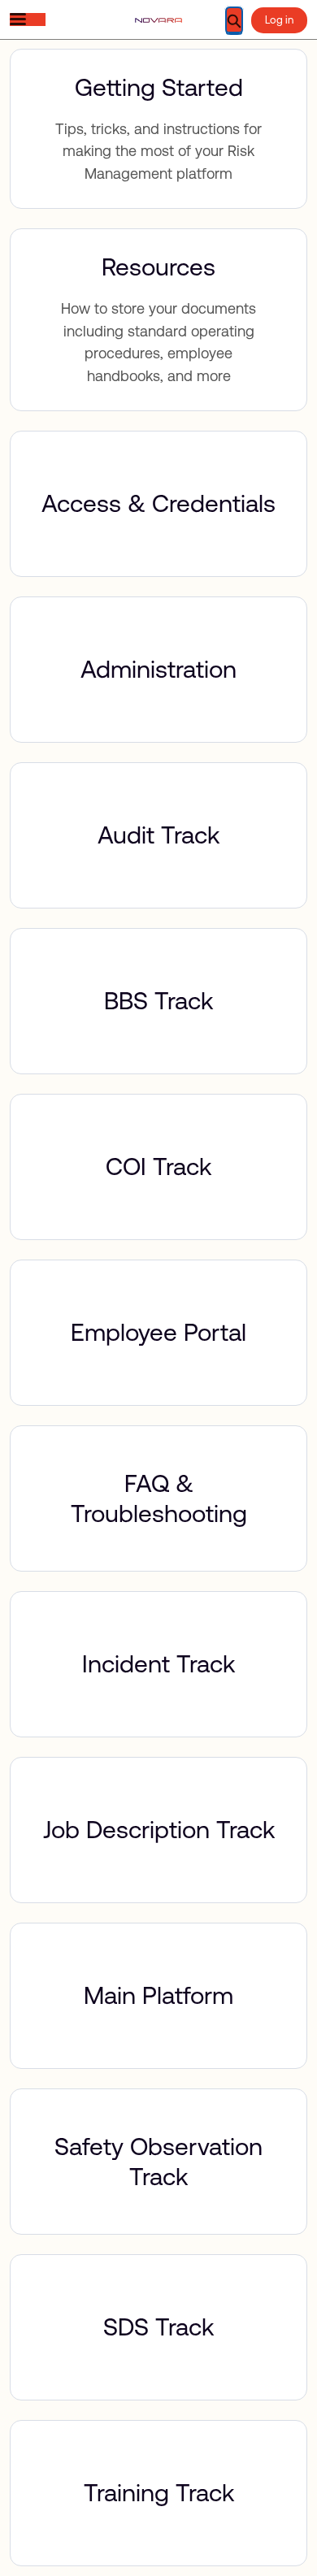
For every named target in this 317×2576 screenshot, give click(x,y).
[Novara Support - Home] (158, 20)
